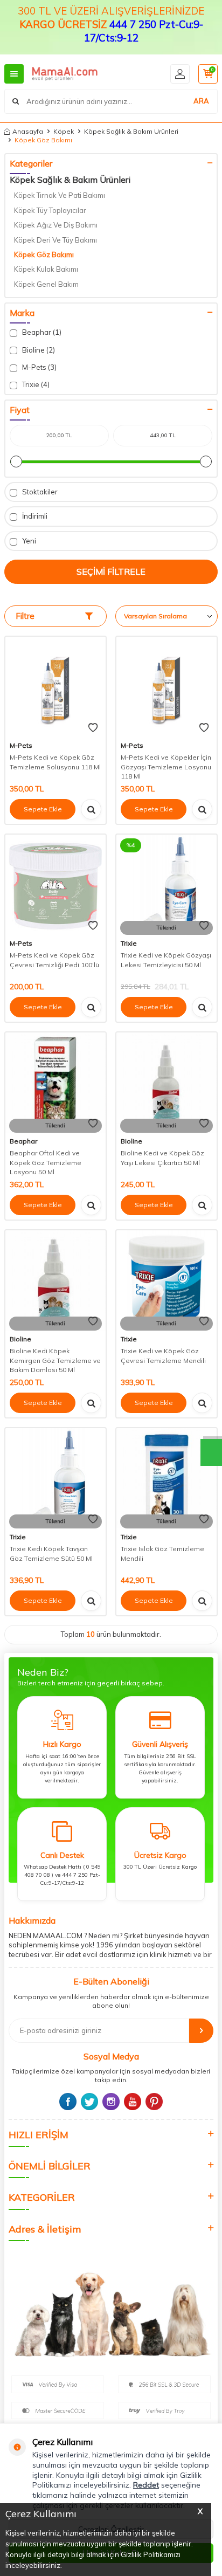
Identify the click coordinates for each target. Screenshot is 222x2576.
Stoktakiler (39, 492)
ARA (201, 101)
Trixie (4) (35, 384)
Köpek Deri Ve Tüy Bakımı (55, 240)
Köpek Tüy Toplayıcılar (50, 210)
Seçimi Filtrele (111, 571)
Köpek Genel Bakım (46, 284)
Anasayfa (28, 131)
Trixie (129, 943)
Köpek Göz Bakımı (44, 254)
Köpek (64, 131)
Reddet (146, 2485)
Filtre (25, 616)
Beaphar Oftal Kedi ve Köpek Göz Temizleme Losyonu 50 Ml (46, 1162)
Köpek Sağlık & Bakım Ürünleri (131, 131)
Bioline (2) (38, 350)
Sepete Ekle (43, 809)
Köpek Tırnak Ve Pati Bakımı (60, 195)
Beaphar (23, 1141)
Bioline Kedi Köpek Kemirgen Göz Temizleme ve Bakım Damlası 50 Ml (55, 1360)
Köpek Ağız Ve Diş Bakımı (56, 225)
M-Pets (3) (39, 367)
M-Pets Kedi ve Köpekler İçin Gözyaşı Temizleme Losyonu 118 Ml (166, 767)
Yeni (28, 541)
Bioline (131, 1141)
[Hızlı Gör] (91, 809)
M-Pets (21, 745)
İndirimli (34, 516)
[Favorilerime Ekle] (93, 728)
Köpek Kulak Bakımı (46, 269)
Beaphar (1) (41, 332)
